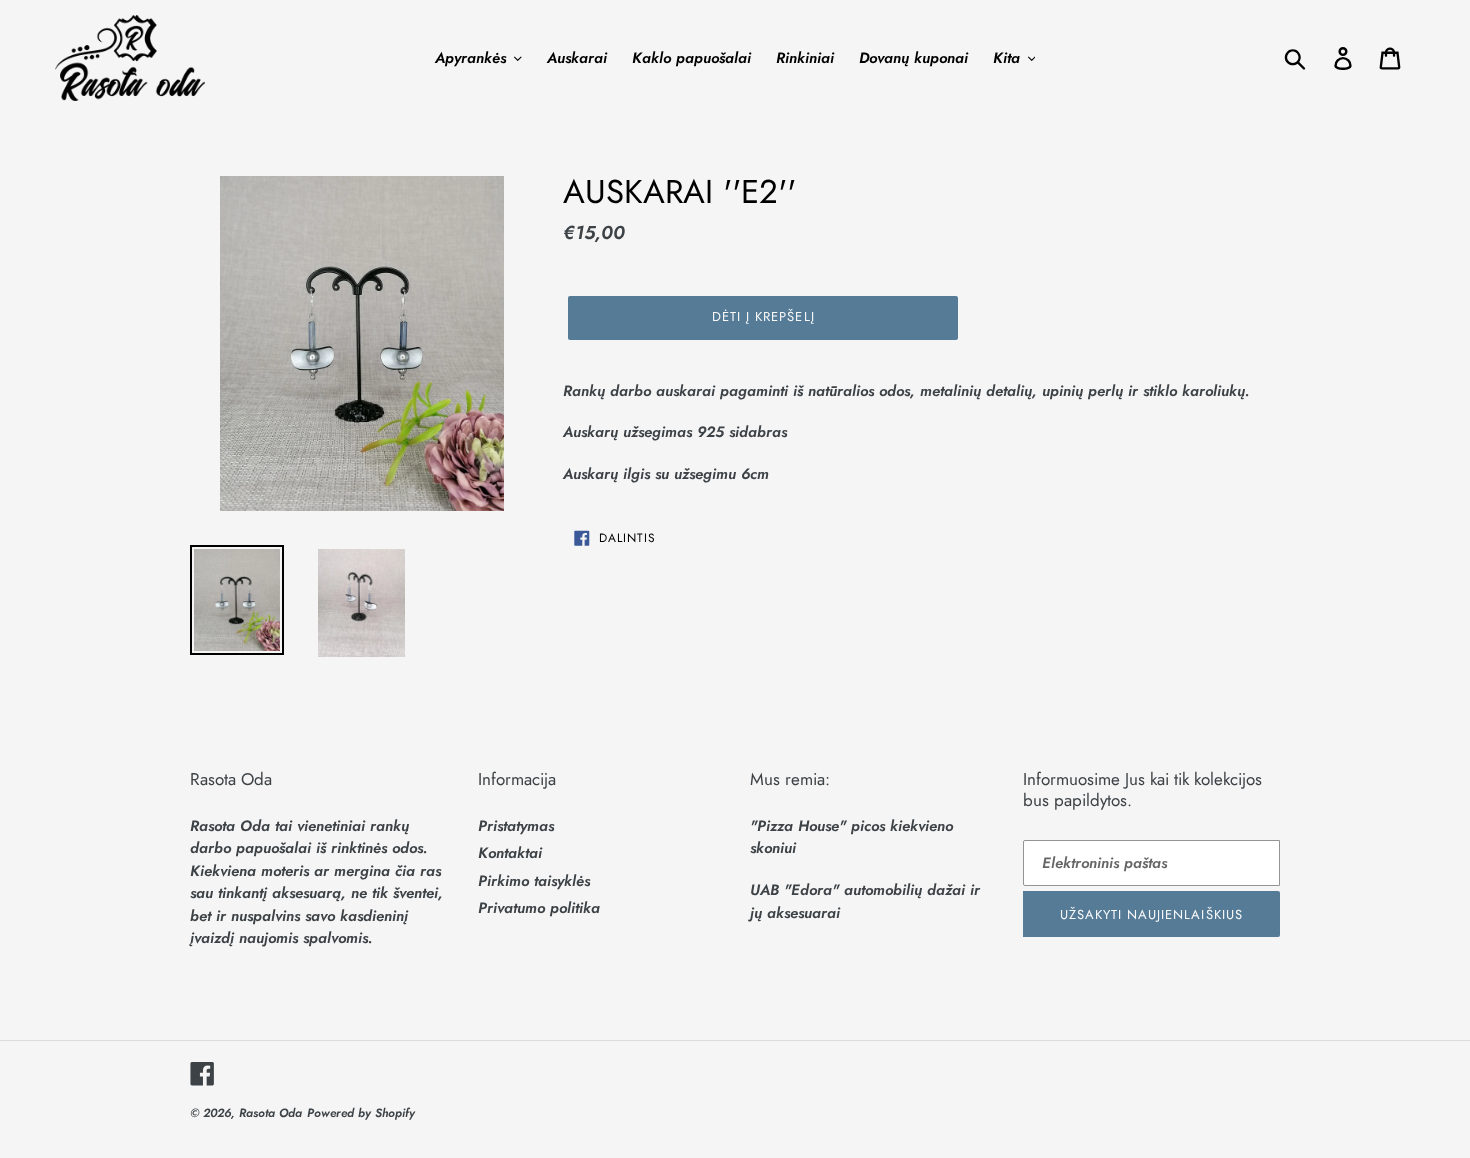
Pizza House (798, 826)
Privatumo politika (539, 908)
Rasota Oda (270, 1113)
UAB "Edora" (794, 890)
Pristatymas (516, 826)
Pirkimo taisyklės (534, 881)
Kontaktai (510, 853)
